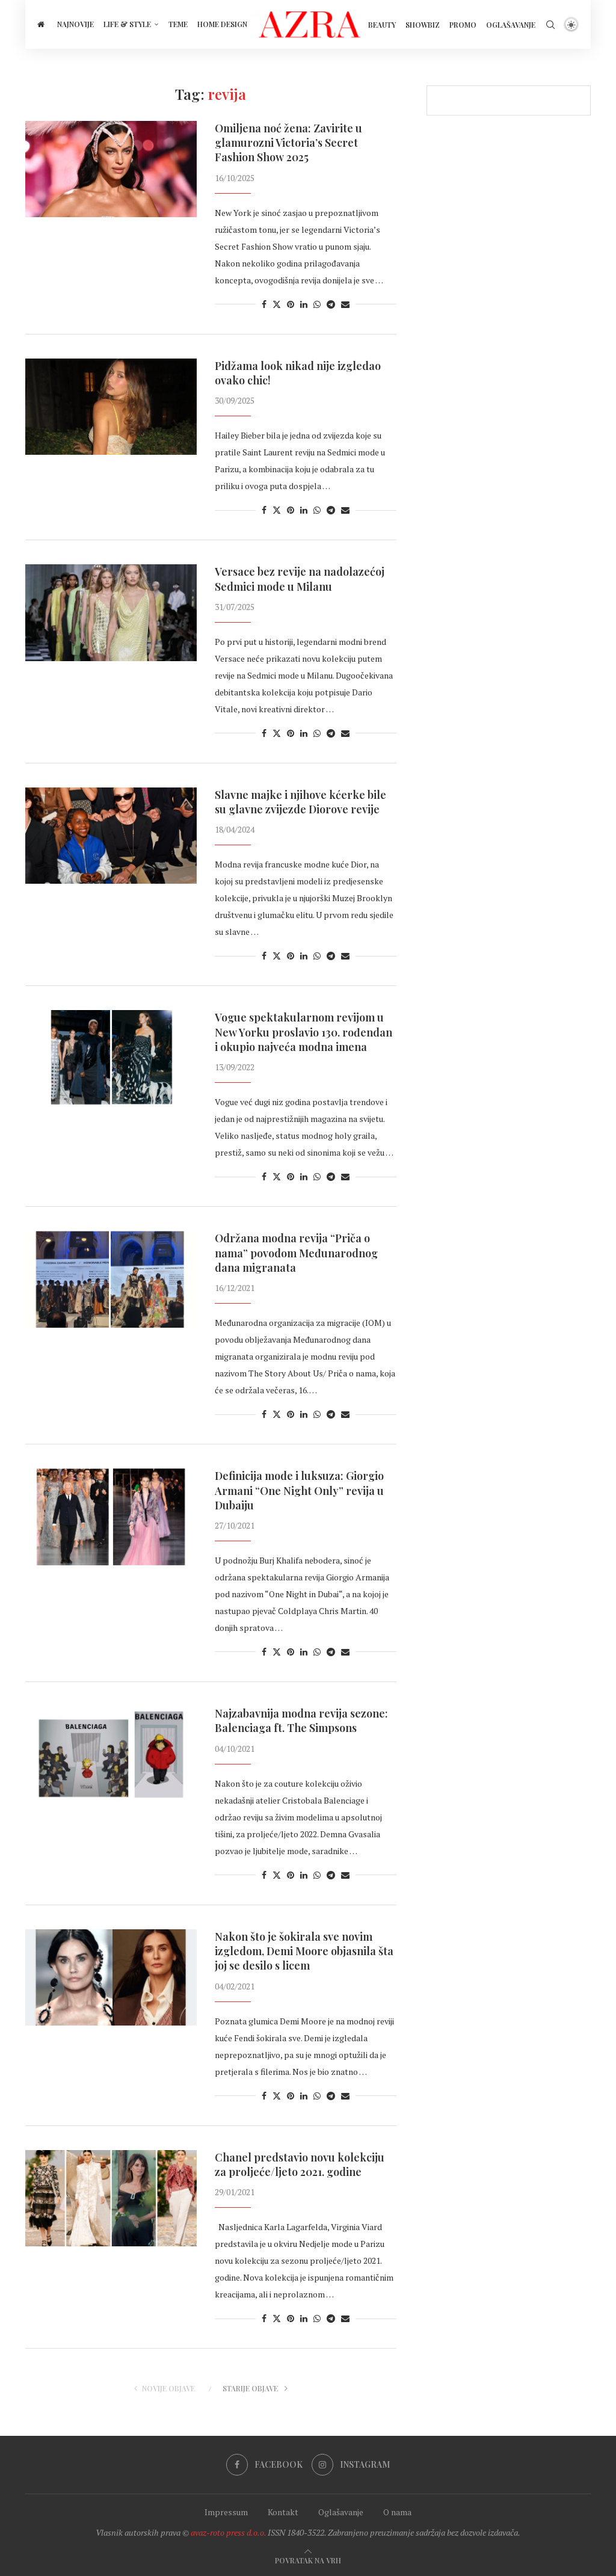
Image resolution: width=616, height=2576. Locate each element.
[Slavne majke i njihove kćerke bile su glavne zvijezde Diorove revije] (111, 836)
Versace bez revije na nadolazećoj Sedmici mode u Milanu (300, 579)
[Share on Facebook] (264, 304)
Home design (222, 24)
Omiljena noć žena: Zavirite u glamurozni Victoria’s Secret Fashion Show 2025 (288, 143)
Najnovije (75, 24)
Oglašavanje (511, 25)
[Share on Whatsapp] (317, 304)
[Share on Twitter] (277, 304)
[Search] (550, 25)
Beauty (382, 25)
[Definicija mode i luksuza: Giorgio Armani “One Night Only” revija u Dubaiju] (111, 1517)
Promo (463, 25)
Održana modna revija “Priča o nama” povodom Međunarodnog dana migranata (296, 1253)
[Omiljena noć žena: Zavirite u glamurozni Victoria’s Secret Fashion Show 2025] (111, 169)
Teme (178, 24)
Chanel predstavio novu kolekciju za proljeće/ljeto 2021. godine (300, 2165)
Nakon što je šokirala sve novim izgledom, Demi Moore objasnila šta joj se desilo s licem (304, 1951)
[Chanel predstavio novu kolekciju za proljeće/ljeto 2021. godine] (111, 2198)
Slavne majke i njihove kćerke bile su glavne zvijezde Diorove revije (300, 802)
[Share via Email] (345, 304)
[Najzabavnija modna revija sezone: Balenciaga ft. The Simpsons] (111, 1754)
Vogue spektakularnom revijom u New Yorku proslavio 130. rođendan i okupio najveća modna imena (303, 1032)
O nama (397, 2512)
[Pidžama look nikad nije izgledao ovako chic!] (111, 407)
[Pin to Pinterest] (291, 304)
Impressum (226, 2512)
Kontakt (283, 2512)
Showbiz (423, 25)
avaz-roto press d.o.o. (228, 2532)
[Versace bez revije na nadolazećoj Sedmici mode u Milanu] (111, 612)
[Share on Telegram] (331, 304)
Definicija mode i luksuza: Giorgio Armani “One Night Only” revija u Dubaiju (299, 1490)
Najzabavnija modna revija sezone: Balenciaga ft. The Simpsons (301, 1721)
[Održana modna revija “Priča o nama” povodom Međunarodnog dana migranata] (111, 1279)
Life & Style (127, 24)
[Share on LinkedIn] (304, 304)
